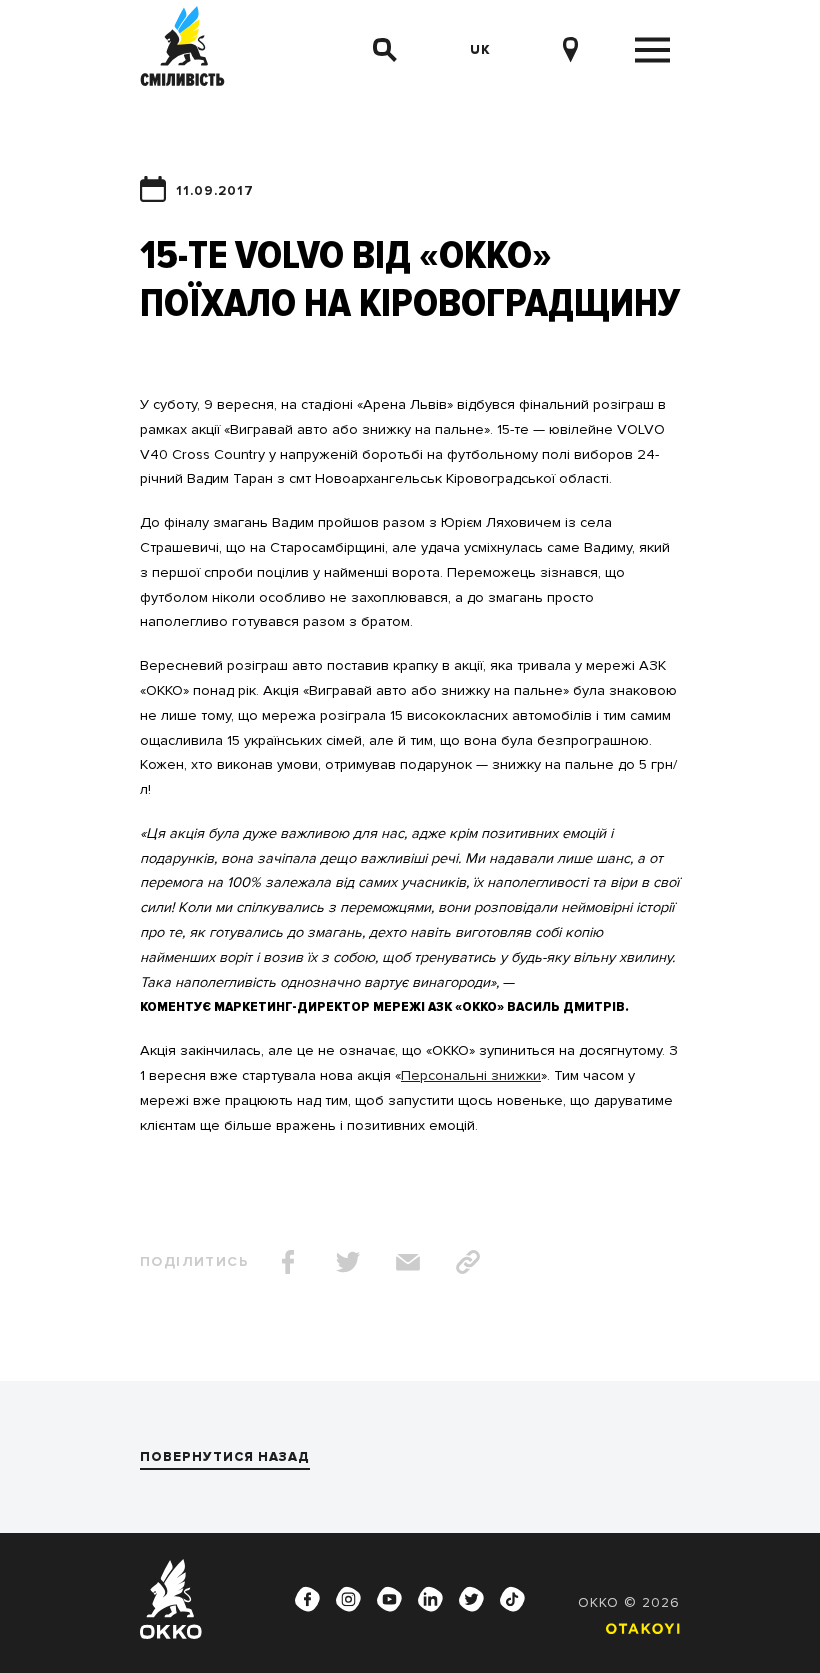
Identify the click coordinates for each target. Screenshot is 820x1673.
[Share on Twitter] (348, 1262)
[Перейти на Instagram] (349, 1599)
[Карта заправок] (577, 50)
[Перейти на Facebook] (308, 1599)
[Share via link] (468, 1262)
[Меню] (652, 50)
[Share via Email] (408, 1262)
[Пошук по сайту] (385, 50)
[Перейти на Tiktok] (513, 1599)
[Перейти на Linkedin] (431, 1599)
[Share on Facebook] (288, 1262)
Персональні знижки (471, 1075)
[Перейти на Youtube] (390, 1599)
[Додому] (182, 49)
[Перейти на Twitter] (472, 1599)
